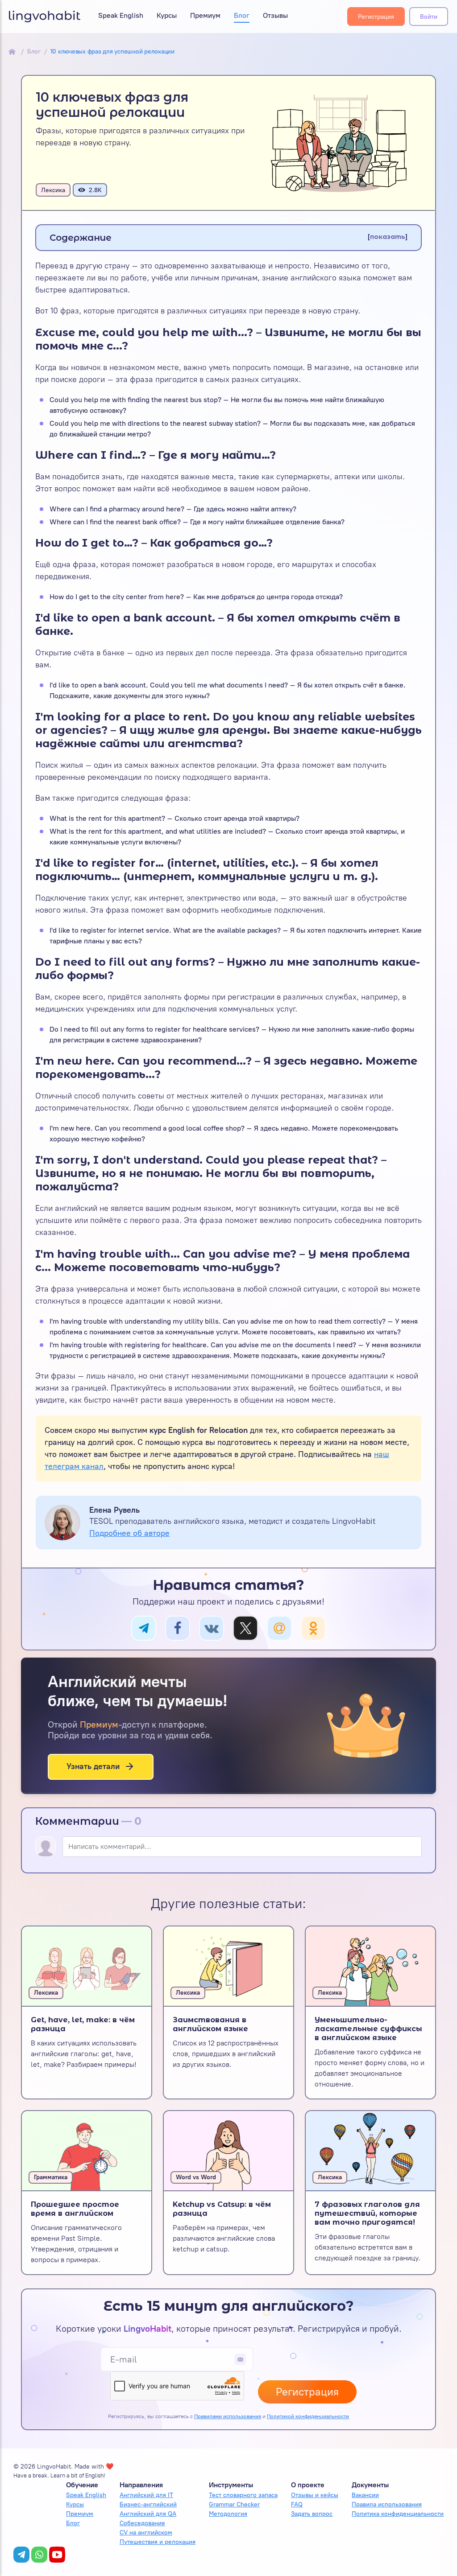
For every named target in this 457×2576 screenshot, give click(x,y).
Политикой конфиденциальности (308, 2416)
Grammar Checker (234, 2504)
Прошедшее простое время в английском (75, 2209)
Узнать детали (93, 1766)
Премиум (205, 15)
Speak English (121, 15)
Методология (228, 2514)
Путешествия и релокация (158, 2542)
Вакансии (365, 2495)
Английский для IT (146, 2495)
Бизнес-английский (148, 2504)
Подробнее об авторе (129, 1533)
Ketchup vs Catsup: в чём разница (222, 2209)
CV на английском (146, 2533)
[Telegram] (21, 2555)
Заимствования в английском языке (210, 2024)
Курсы (167, 15)
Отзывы (275, 15)
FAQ (297, 2504)
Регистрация (376, 17)
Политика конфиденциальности (398, 2514)
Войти (429, 17)
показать (388, 237)
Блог (242, 15)
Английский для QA (148, 2514)
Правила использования (387, 2504)
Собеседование (142, 2523)
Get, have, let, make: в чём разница (83, 2024)
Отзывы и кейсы (315, 2495)
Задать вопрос (312, 2514)
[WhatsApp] (39, 2555)
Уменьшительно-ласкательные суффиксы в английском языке (368, 2029)
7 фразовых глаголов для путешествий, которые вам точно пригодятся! (367, 2213)
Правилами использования (228, 2416)
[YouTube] (57, 2555)
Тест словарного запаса (243, 2495)
